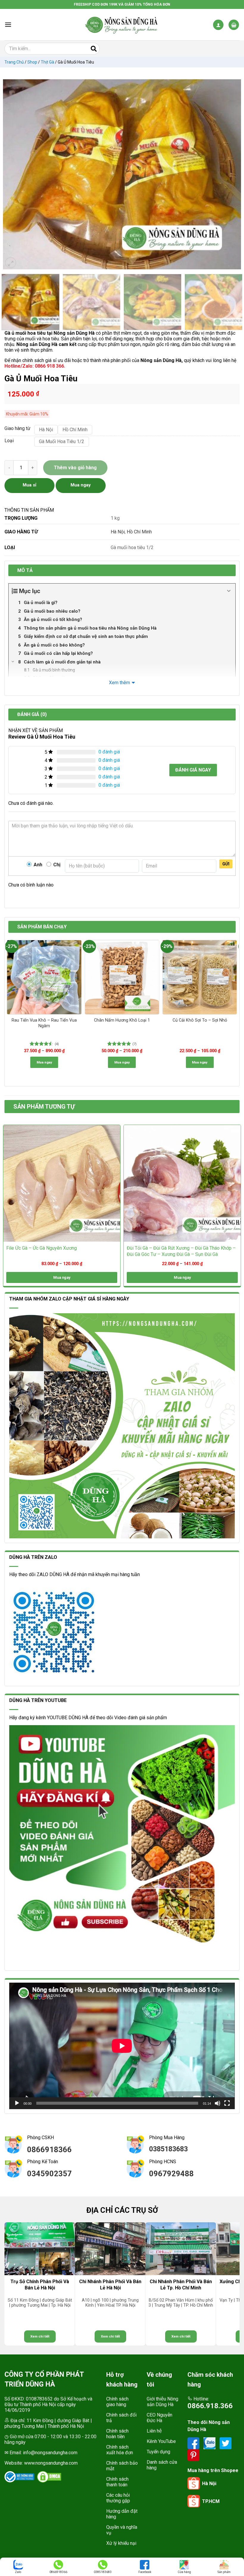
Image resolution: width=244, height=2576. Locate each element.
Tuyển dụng (158, 2452)
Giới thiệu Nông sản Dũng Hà (162, 2402)
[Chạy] (17, 2103)
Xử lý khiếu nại (121, 2543)
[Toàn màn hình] (227, 2103)
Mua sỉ (29, 485)
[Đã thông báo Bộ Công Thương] (19, 2477)
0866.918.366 (210, 2406)
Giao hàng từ (16, 429)
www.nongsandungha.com (51, 2463)
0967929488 (171, 2174)
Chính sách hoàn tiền (117, 2434)
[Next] (234, 174)
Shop (32, 62)
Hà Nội (118, 532)
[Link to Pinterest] (193, 2455)
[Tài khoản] (218, 25)
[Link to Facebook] (194, 2443)
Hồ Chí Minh (139, 532)
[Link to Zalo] (210, 2443)
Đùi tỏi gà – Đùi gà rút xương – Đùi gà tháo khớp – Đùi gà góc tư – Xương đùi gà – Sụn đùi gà (181, 1251)
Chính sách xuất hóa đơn (120, 2450)
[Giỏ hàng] (234, 25)
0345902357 (49, 2174)
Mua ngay (44, 1062)
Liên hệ (154, 2431)
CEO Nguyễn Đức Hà (159, 2418)
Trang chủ (14, 62)
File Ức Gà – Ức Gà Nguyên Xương (42, 1248)
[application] (122, 2046)
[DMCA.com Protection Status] (49, 2477)
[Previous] (10, 174)
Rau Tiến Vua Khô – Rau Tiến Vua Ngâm (44, 1023)
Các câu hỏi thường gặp (118, 2498)
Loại (9, 441)
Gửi (226, 864)
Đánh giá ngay (193, 770)
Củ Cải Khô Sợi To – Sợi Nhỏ (200, 1020)
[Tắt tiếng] (218, 2103)
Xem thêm (119, 683)
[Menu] (8, 25)
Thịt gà (47, 62)
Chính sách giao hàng (117, 2402)
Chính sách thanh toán (117, 2482)
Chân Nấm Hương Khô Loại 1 (122, 1020)
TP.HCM (211, 2501)
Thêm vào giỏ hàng (75, 468)
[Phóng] (11, 263)
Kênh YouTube (161, 2441)
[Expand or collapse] (229, 591)
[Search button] (94, 49)
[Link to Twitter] (226, 2443)
